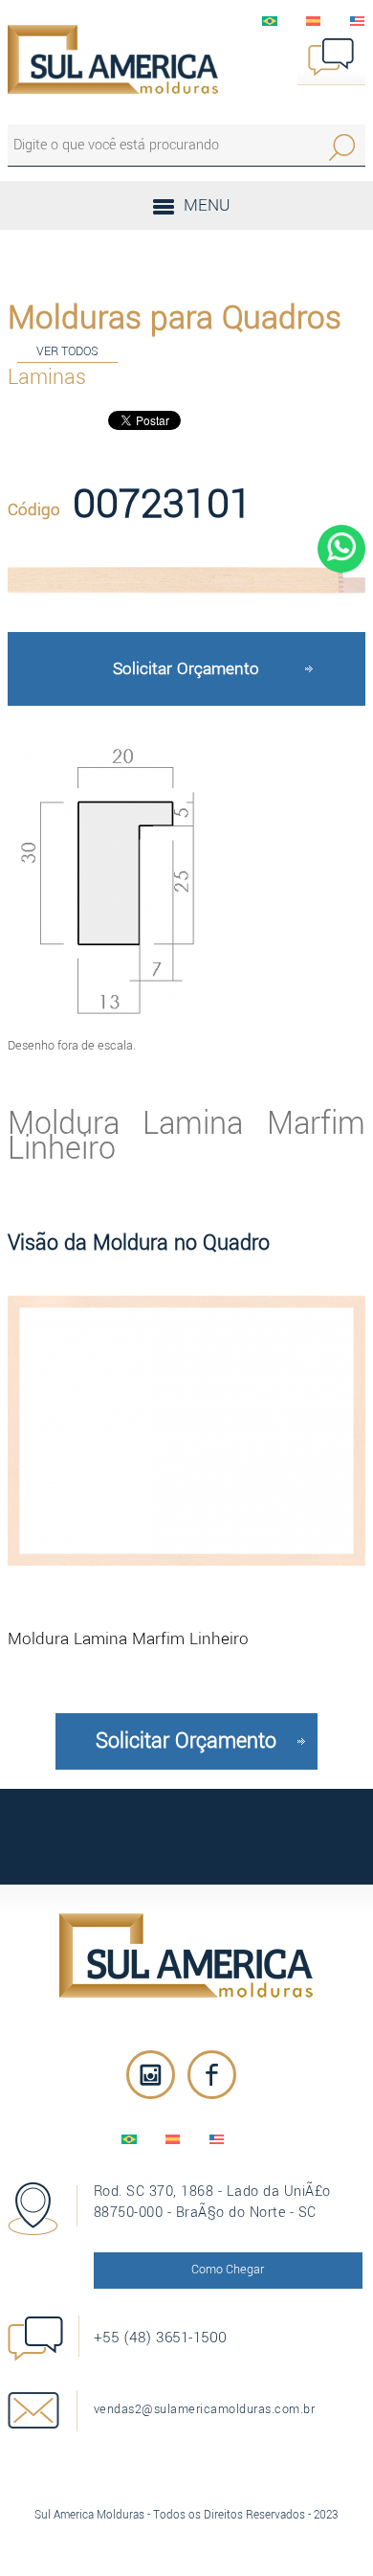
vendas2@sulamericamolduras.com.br (205, 2409)
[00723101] (186, 580)
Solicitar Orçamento (186, 669)
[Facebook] (212, 2075)
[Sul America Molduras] (186, 1955)
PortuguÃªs (270, 21)
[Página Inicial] (113, 59)
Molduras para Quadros (175, 318)
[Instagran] (151, 2075)
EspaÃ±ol (314, 21)
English (358, 21)
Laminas (47, 377)
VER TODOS (67, 351)
